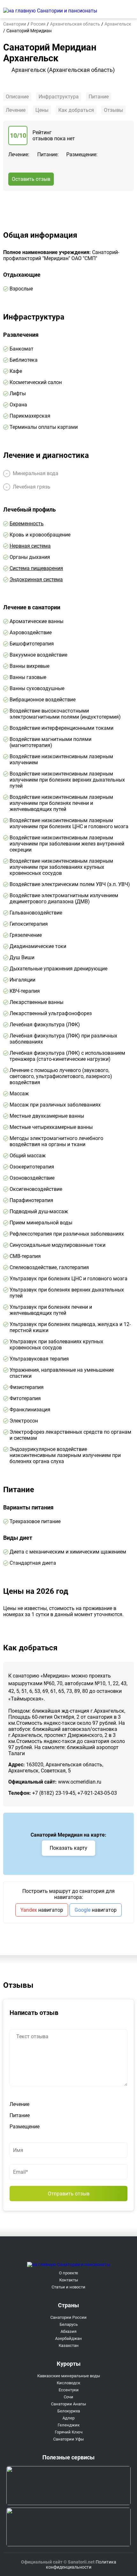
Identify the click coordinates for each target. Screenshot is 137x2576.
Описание (17, 97)
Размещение (25, 2127)
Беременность (27, 524)
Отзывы (113, 110)
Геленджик (69, 2425)
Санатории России (68, 2317)
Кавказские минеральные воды (69, 2376)
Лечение (16, 110)
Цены (42, 110)
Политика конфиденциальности (81, 2564)
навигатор (42, 1910)
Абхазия (68, 2331)
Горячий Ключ (69, 2432)
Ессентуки (69, 2390)
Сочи (68, 2397)
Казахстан (69, 2345)
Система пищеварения (36, 568)
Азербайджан (68, 2338)
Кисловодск (68, 2383)
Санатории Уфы (68, 2439)
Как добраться (76, 110)
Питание (99, 97)
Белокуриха (69, 2411)
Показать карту (68, 1848)
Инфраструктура (59, 97)
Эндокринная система (36, 579)
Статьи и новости (68, 2287)
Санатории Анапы (68, 2404)
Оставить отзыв (31, 179)
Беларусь (69, 2324)
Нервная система (30, 546)
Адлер (68, 2418)
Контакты (69, 2280)
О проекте (68, 2273)
